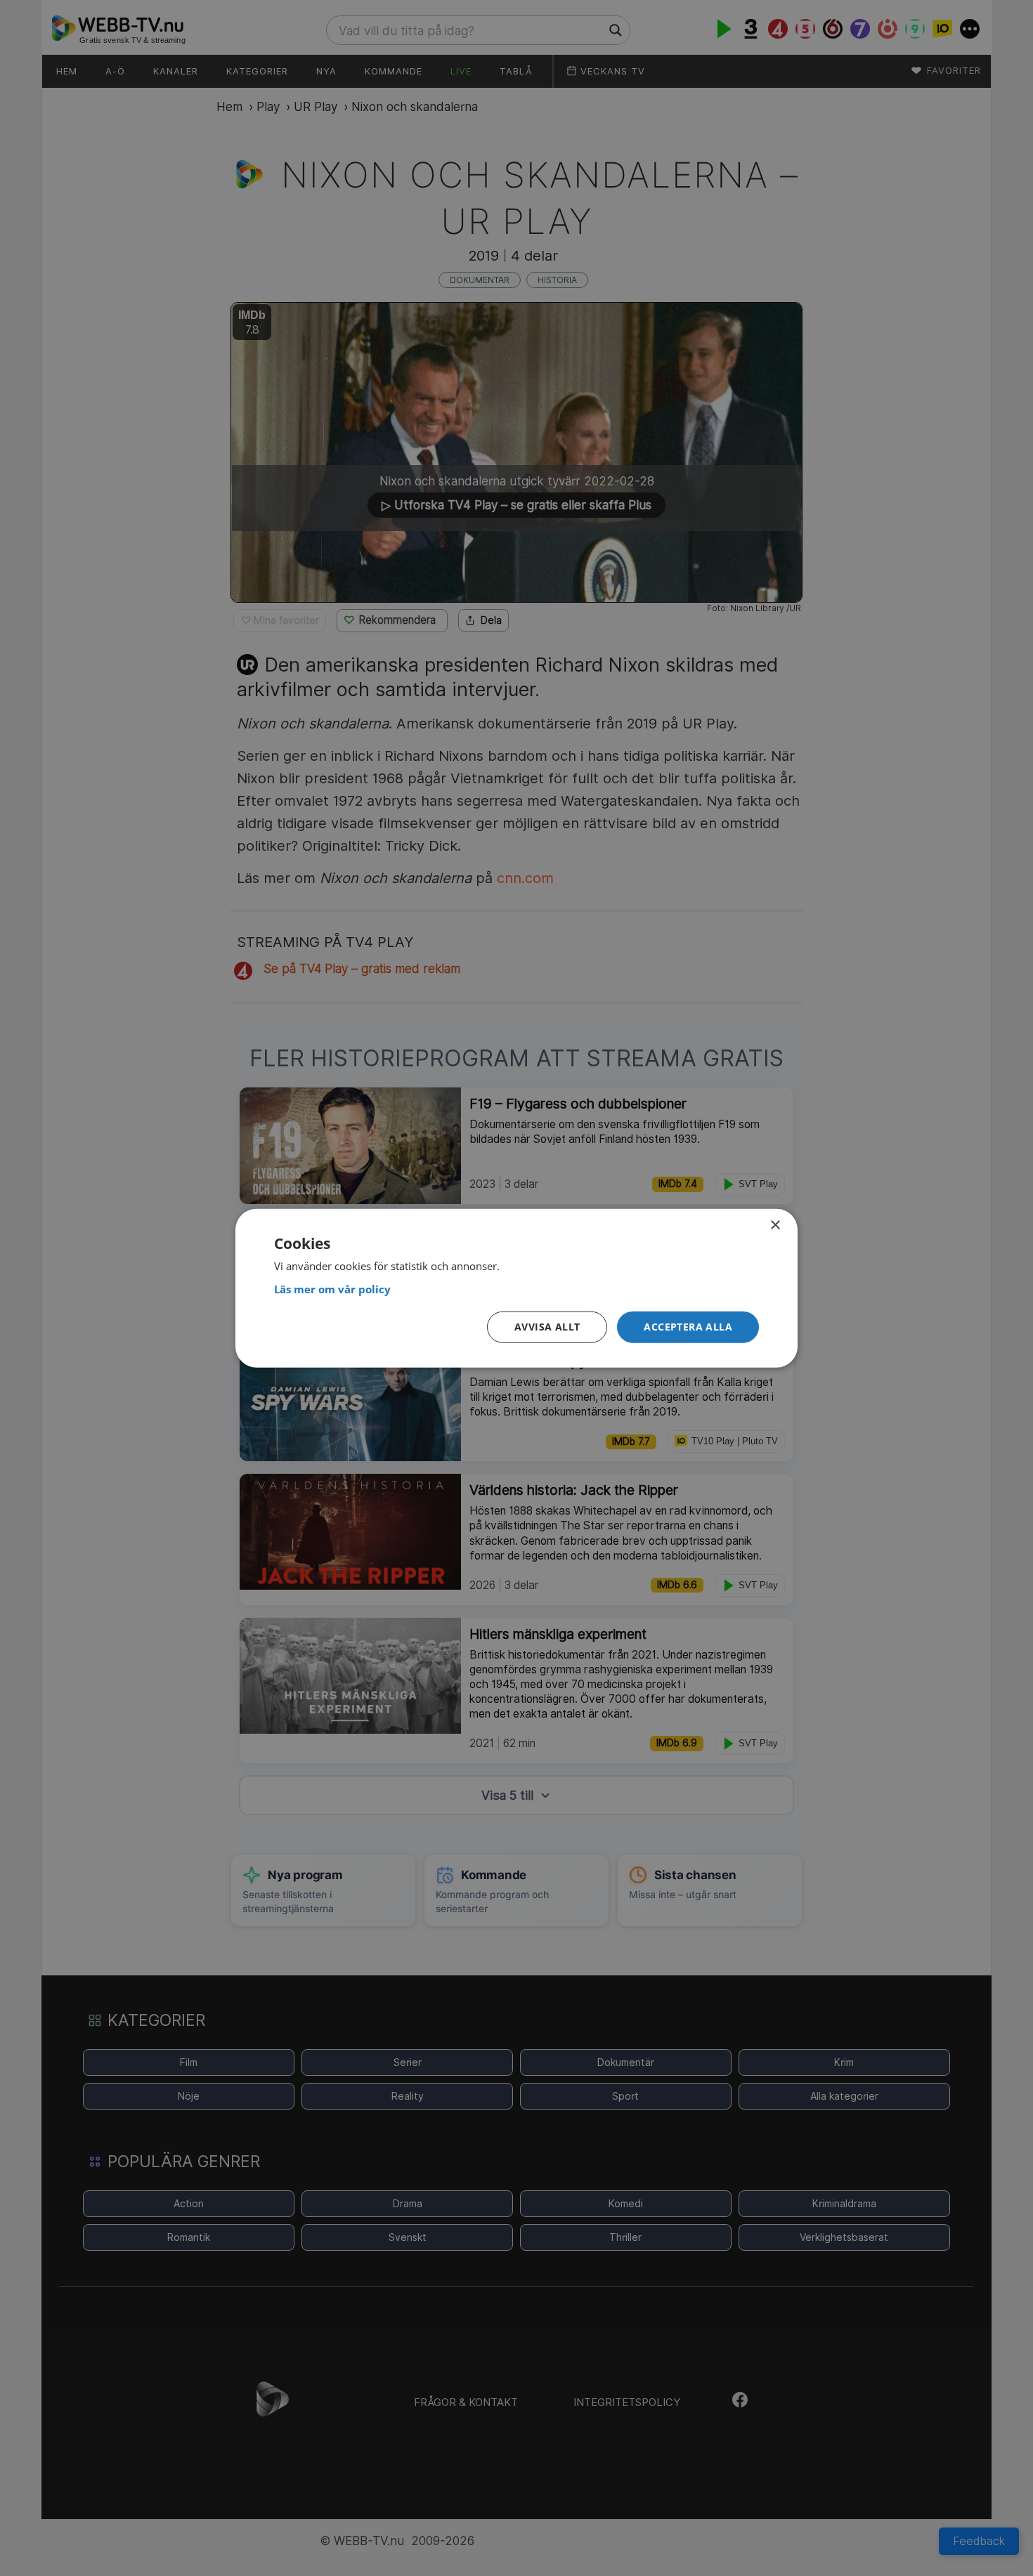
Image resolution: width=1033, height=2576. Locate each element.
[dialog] (516, 1288)
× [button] (775, 1225)
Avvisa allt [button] (547, 1327)
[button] (688, 1327)
